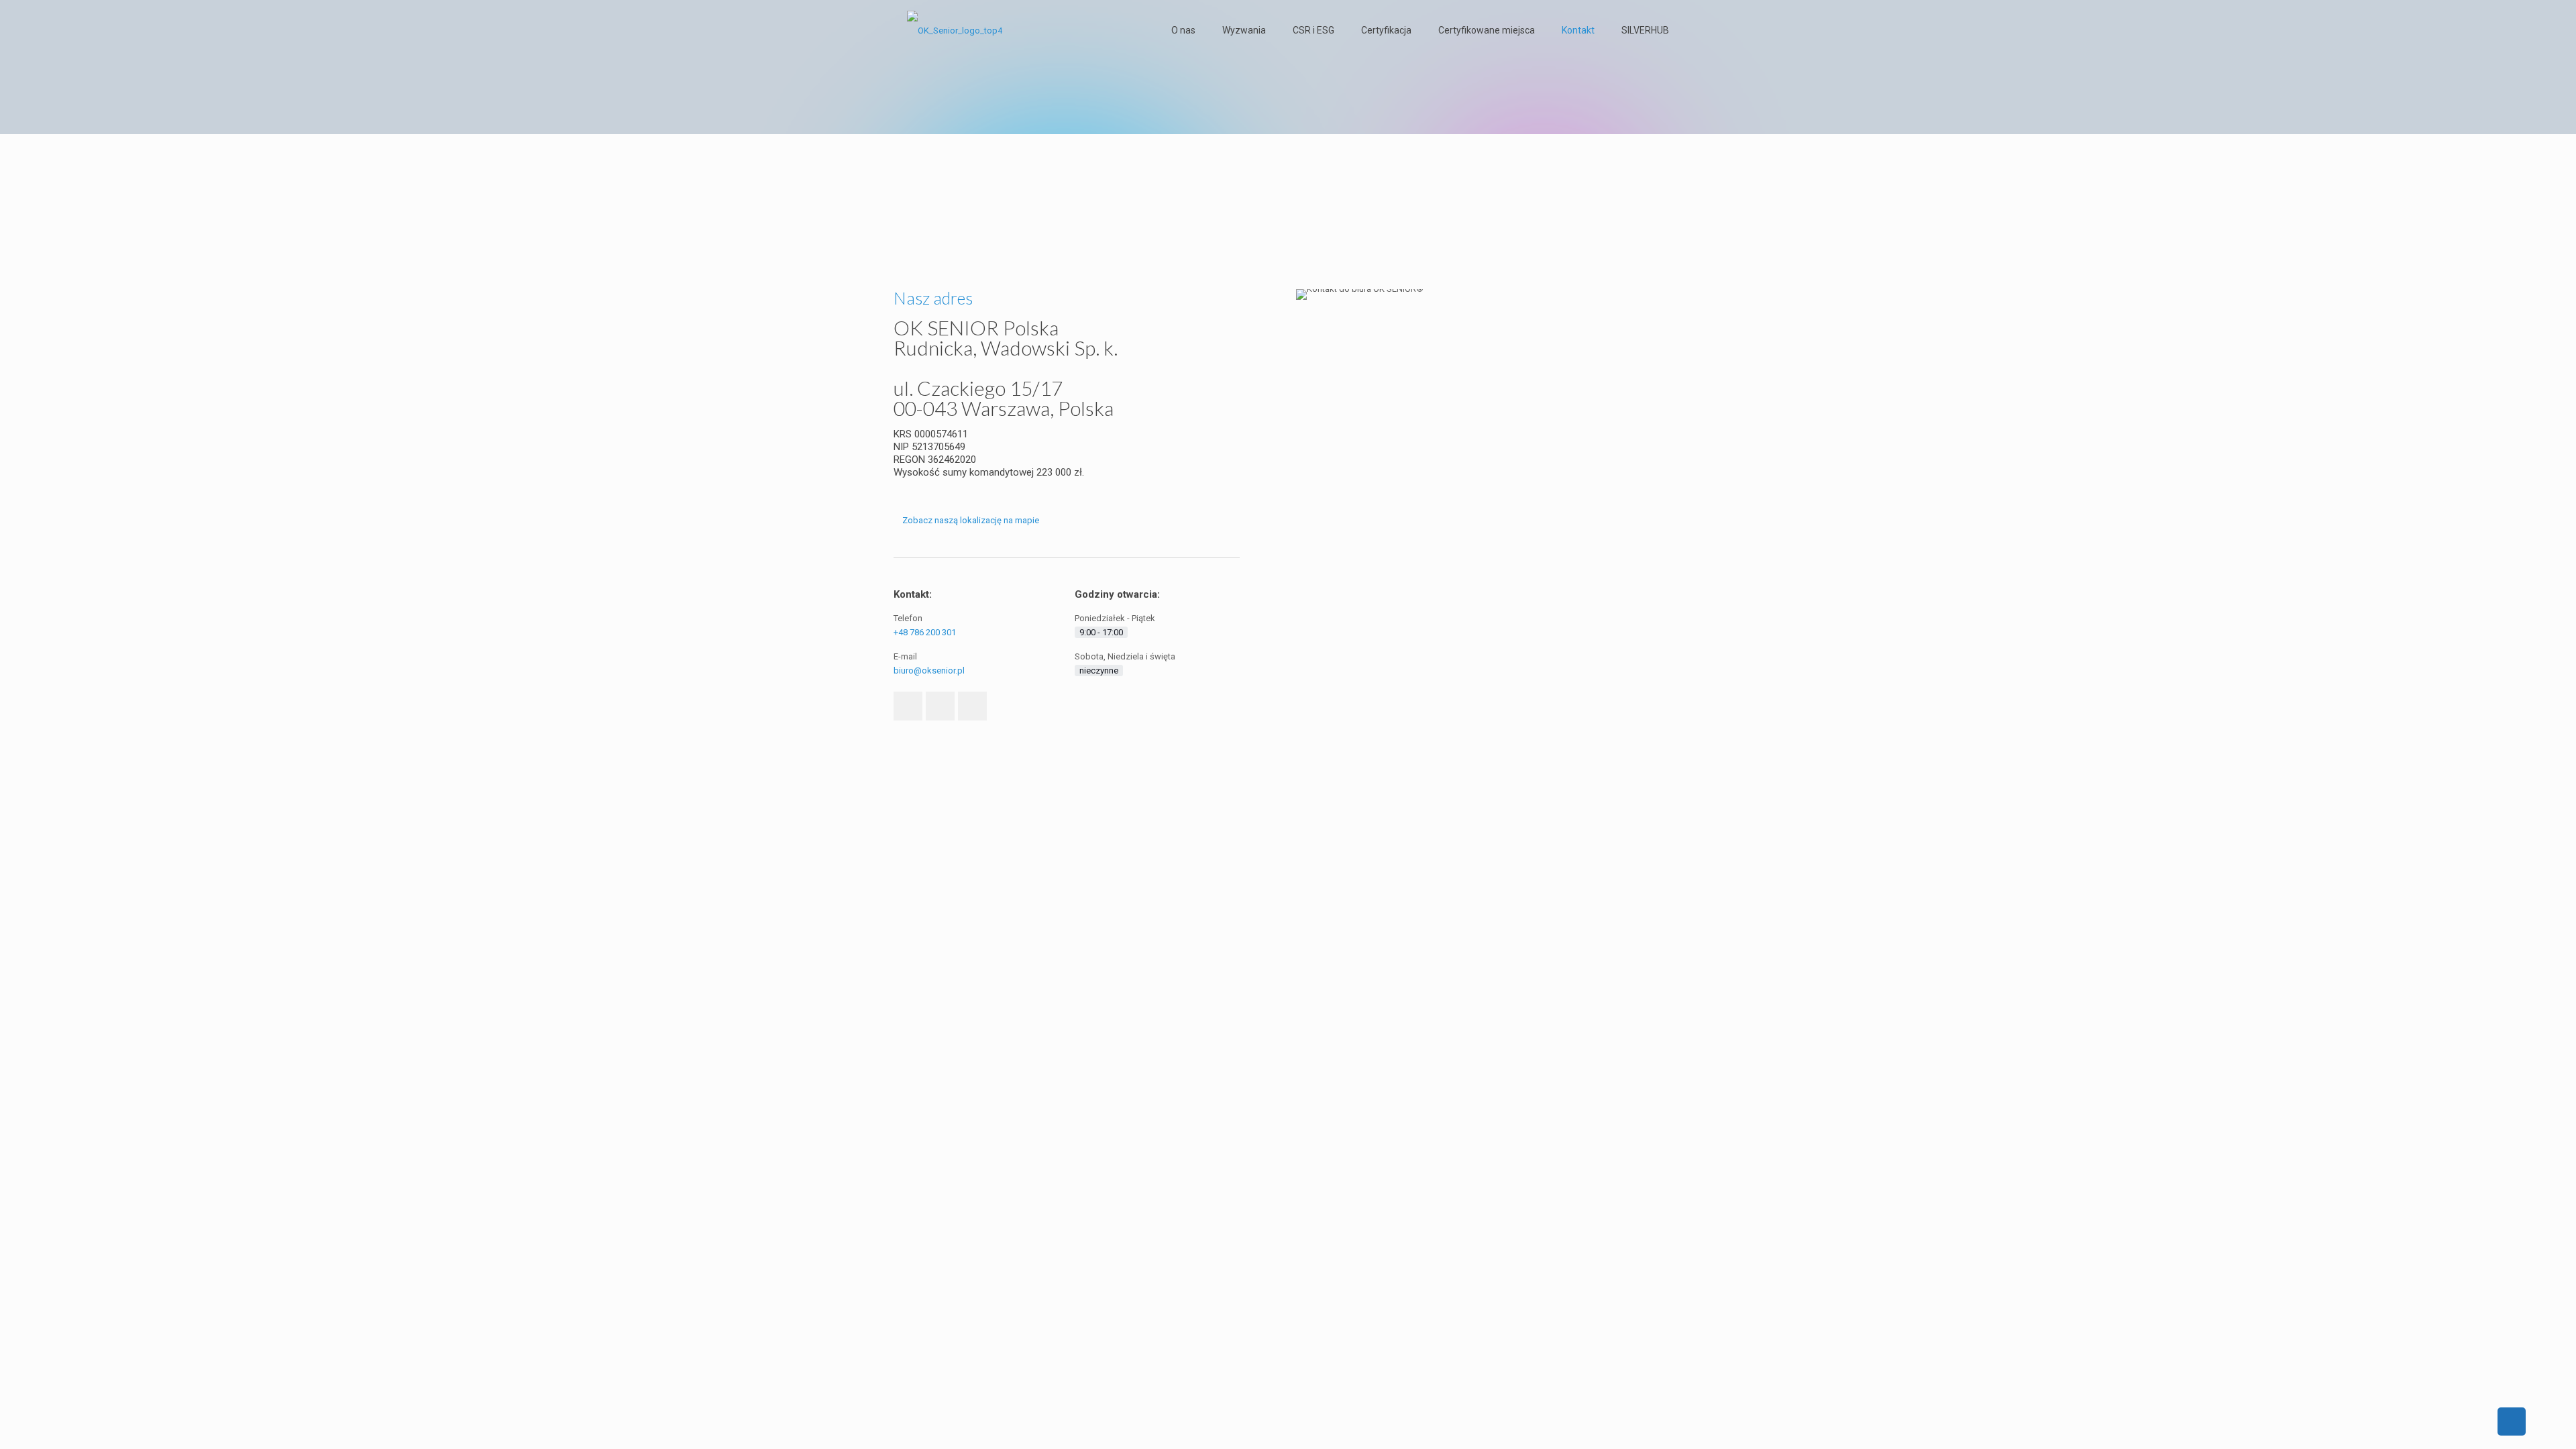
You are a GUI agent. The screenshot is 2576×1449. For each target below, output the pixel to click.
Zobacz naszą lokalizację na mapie (971, 520)
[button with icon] (908, 706)
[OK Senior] (955, 30)
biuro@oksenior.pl (929, 670)
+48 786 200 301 (925, 632)
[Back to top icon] (2512, 1421)
